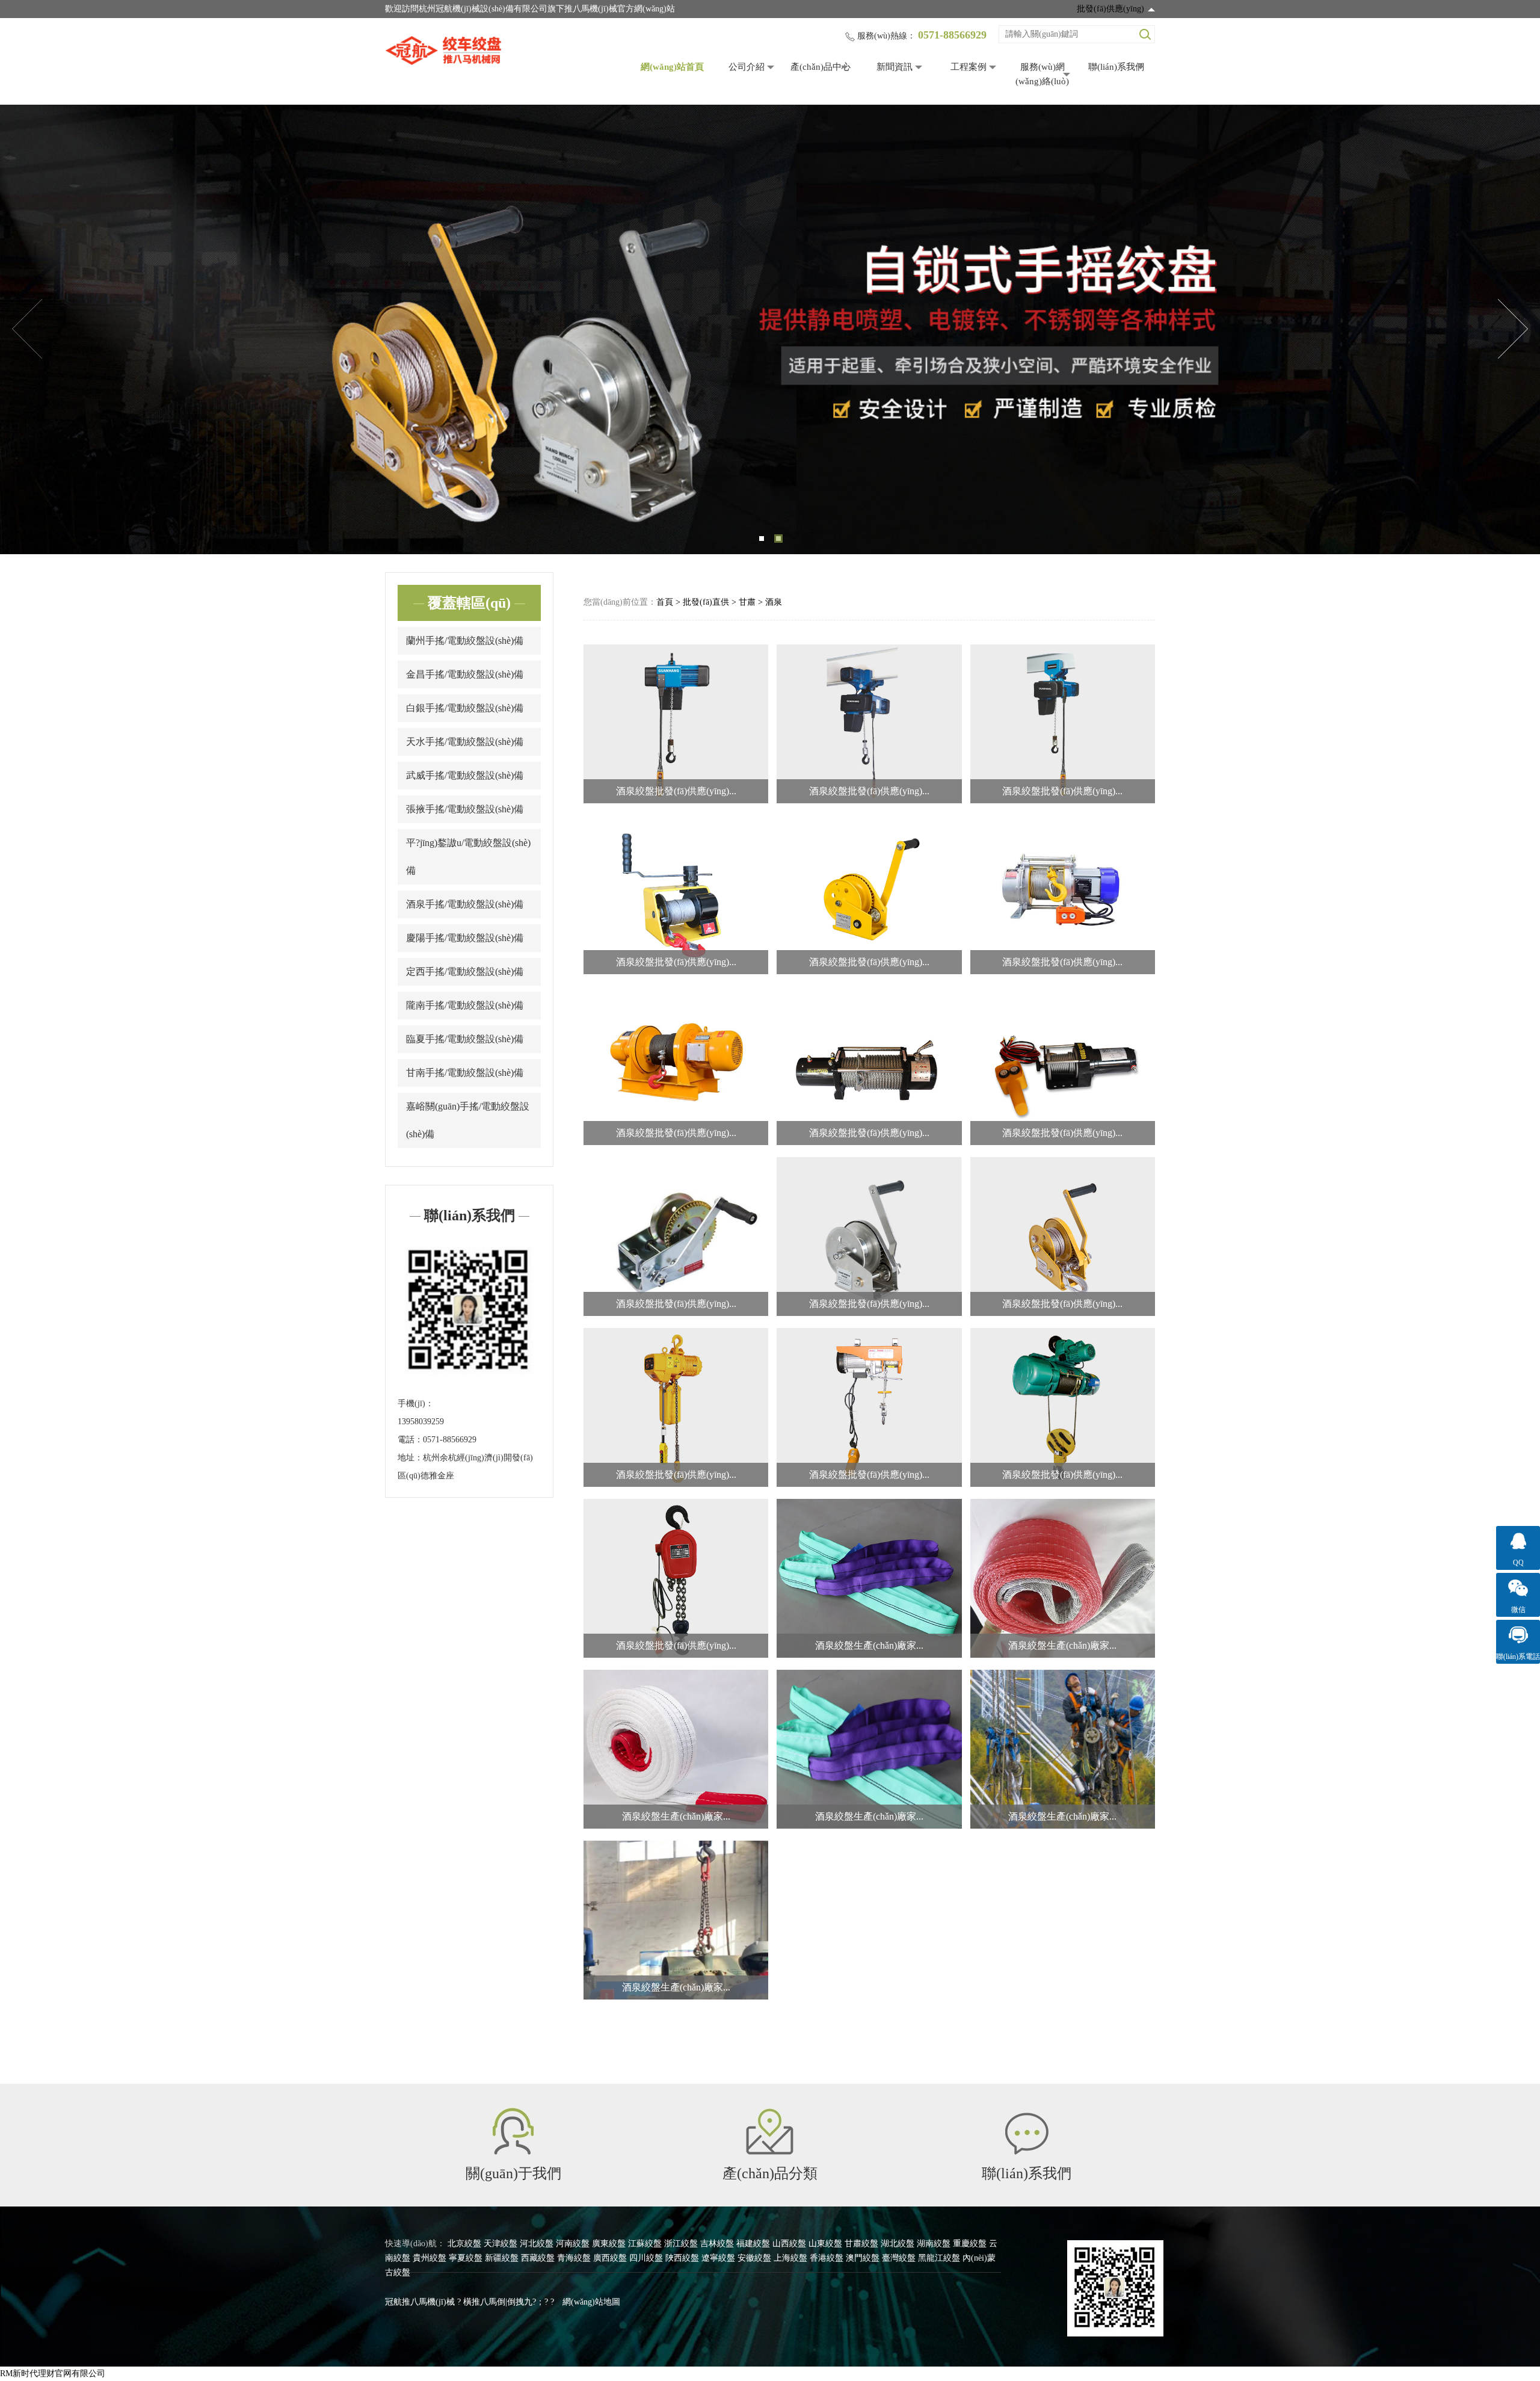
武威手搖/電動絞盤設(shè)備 (465, 775)
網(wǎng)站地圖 (591, 2302)
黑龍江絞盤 (939, 2258)
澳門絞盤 (863, 2258)
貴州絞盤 (430, 2258)
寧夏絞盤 (466, 2258)
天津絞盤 (500, 2244)
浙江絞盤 (681, 2244)
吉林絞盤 (717, 2244)
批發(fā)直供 (706, 602)
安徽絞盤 (754, 2258)
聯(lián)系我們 (1116, 67)
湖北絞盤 (898, 2244)
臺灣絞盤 (899, 2258)
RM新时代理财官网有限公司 (53, 2373)
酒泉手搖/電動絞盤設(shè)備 (465, 904)
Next (1513, 329)
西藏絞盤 (538, 2258)
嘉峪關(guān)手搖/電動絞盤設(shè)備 (468, 1120)
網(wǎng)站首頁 (672, 67)
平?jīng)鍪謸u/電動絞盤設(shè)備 (468, 857)
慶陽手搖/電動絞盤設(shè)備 (465, 938)
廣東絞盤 (609, 2244)
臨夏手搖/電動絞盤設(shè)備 (465, 1039)
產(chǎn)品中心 (821, 67)
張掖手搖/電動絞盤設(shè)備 (465, 809)
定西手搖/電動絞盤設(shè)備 (465, 971)
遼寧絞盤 (718, 2258)
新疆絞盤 (502, 2258)
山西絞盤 (789, 2244)
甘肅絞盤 (861, 2244)
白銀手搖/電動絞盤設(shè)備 (465, 708)
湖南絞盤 (934, 2244)
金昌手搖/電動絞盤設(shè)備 (465, 674)
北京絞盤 (464, 2244)
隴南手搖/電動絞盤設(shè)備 (465, 1005)
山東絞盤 (825, 2244)
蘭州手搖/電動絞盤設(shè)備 (465, 641)
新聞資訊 (895, 67)
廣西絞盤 (610, 2258)
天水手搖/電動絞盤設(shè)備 (465, 742)
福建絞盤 (753, 2244)
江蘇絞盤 (645, 2244)
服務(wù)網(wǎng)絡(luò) (1042, 74)
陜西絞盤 (682, 2258)
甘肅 (747, 602)
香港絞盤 (827, 2258)
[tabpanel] (770, 329)
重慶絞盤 (970, 2244)
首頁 (665, 602)
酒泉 (774, 602)
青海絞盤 (574, 2258)
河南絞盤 (573, 2244)
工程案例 (969, 67)
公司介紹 (747, 67)
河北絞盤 (537, 2244)
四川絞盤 (646, 2258)
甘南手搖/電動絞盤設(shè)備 (465, 1073)
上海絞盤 (790, 2258)
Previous (27, 329)
